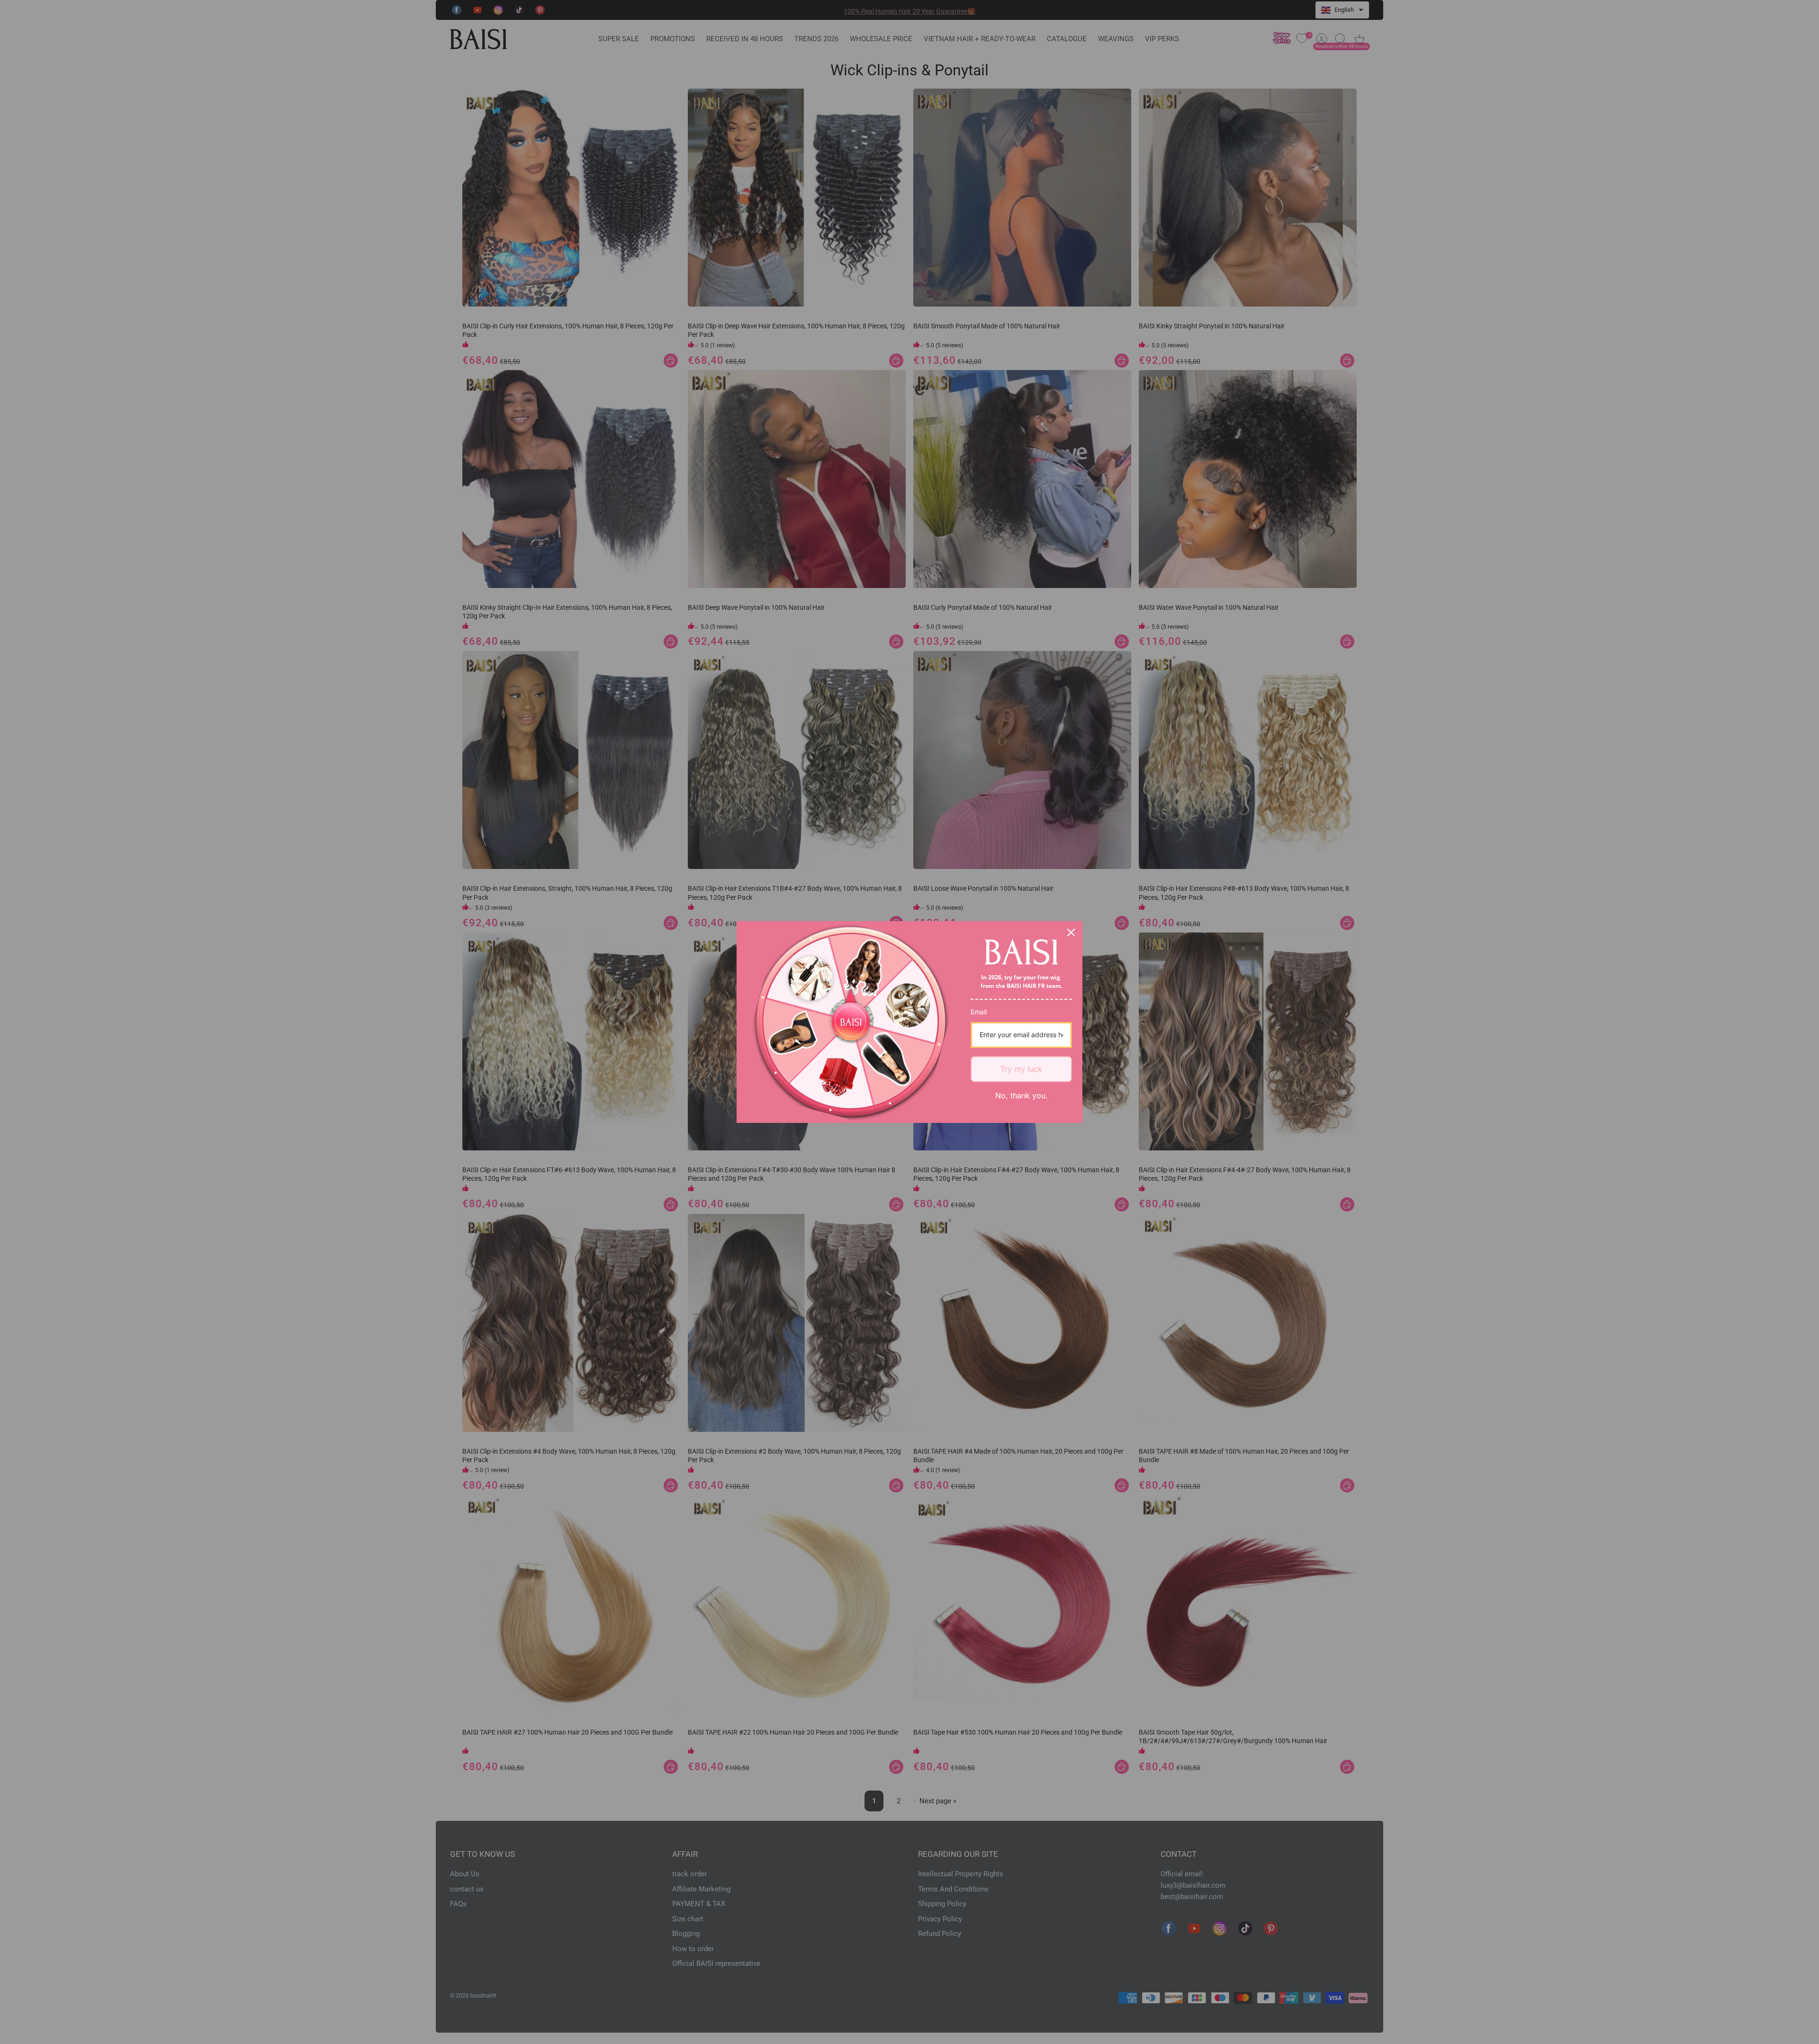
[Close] (1071, 932)
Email (979, 1012)
